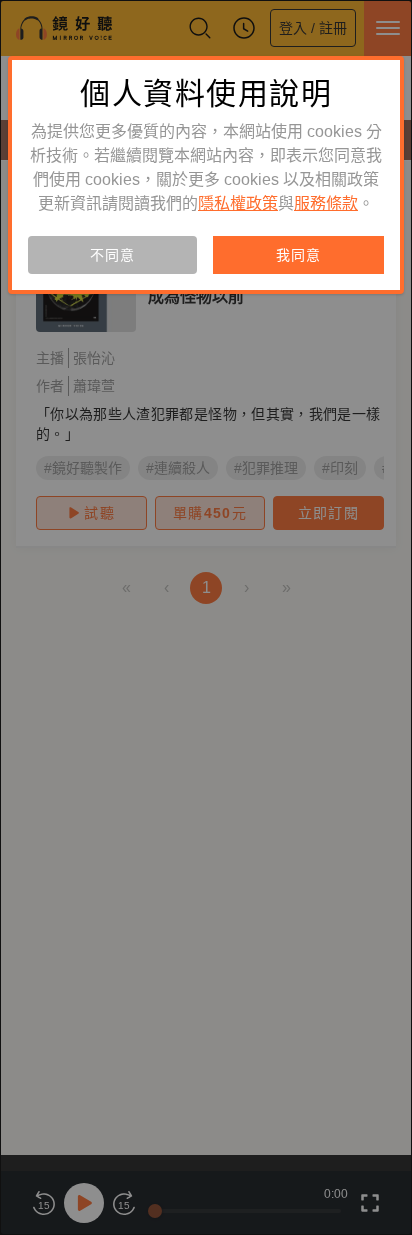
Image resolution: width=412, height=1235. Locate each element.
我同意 (298, 255)
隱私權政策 (238, 203)
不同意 (112, 255)
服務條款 (326, 203)
